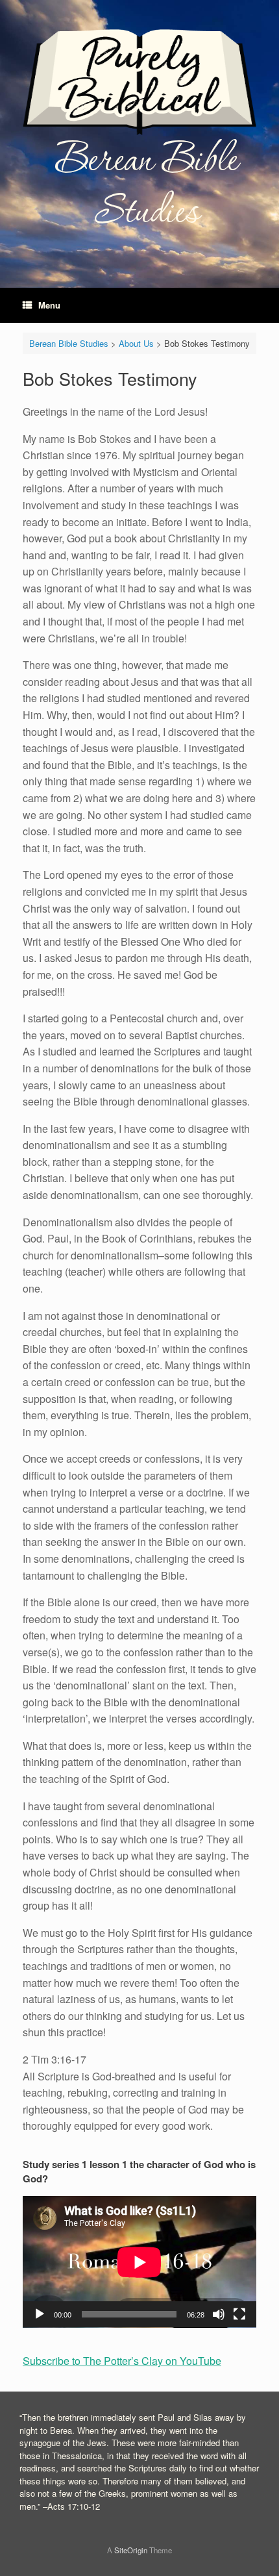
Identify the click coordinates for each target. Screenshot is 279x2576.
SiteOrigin (131, 2550)
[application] (139, 2262)
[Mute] (219, 2314)
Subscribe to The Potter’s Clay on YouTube (122, 2361)
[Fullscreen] (239, 2314)
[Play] (40, 2314)
